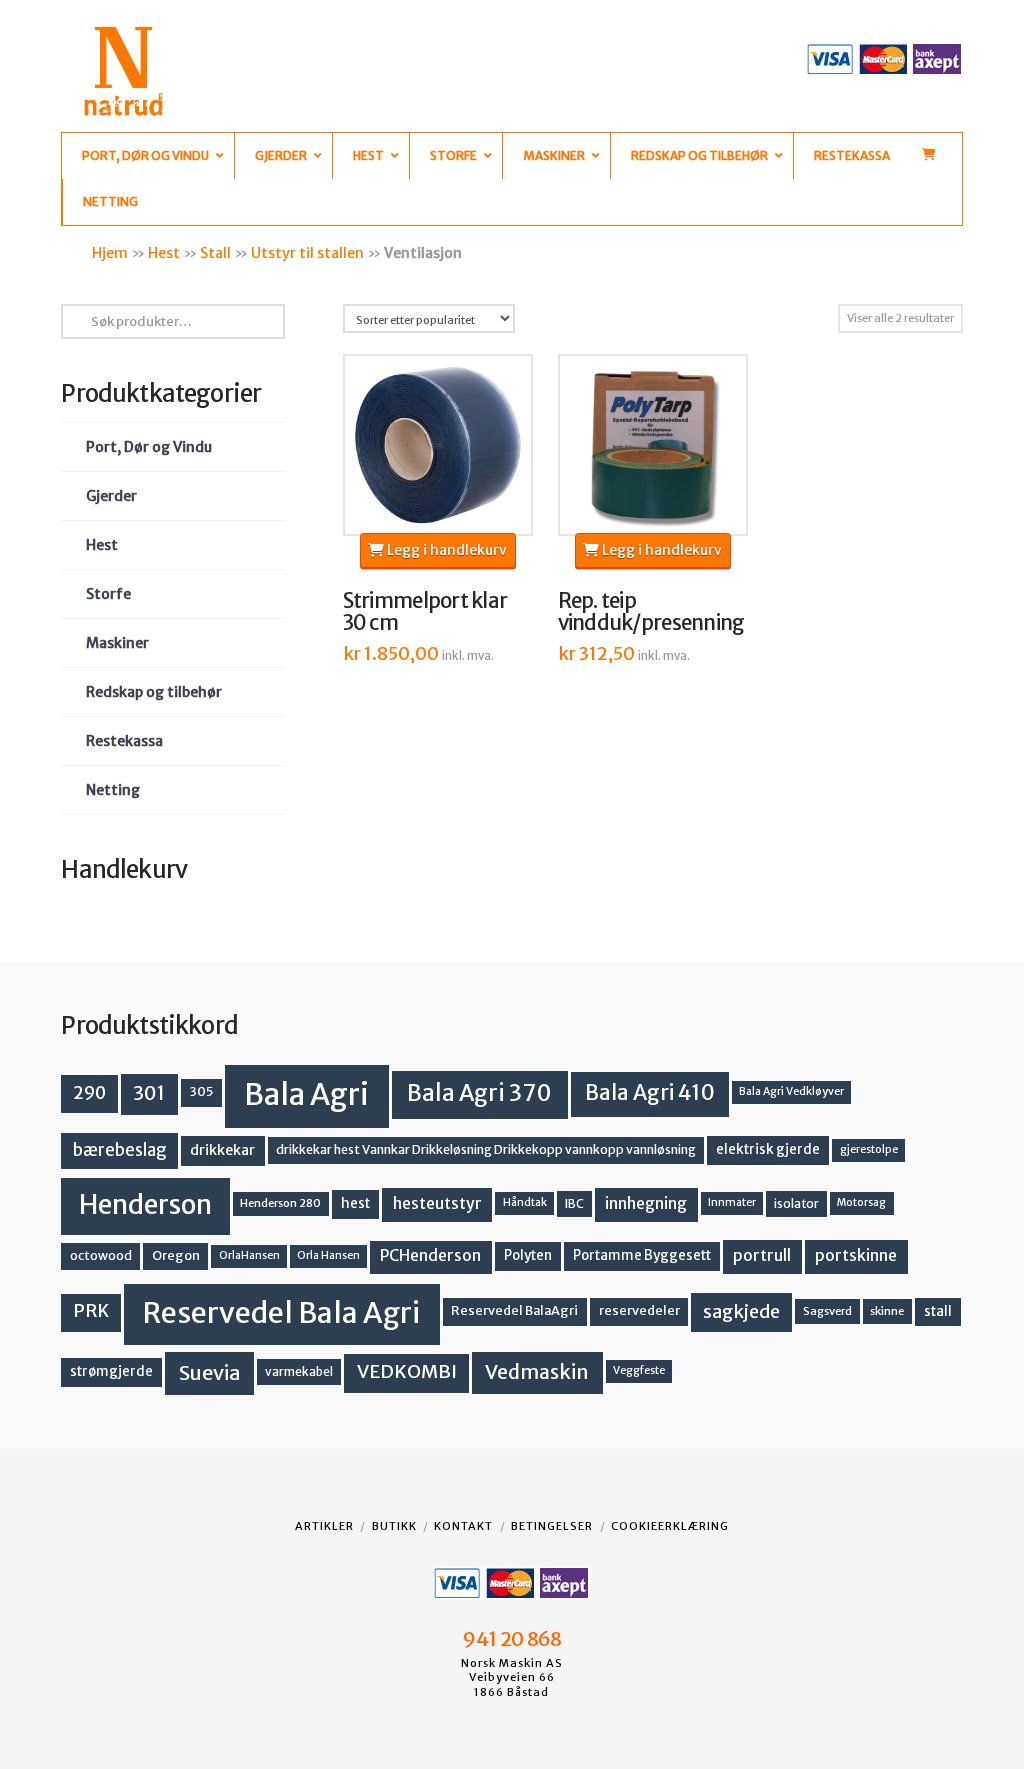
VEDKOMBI (407, 1371)
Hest (164, 253)
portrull (762, 1255)
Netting (113, 790)
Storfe (108, 594)
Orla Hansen (328, 1255)
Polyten (528, 1255)
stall (938, 1311)
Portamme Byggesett (642, 1255)
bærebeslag (120, 1150)
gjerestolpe (869, 1149)
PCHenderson (430, 1255)
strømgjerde (111, 1371)
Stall (215, 253)
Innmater (732, 1202)
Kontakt (463, 1526)
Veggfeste (639, 1370)
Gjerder (111, 496)
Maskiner (117, 643)
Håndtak (525, 1202)
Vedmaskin (537, 1372)
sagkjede (741, 1311)
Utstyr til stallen (307, 253)
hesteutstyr (437, 1203)
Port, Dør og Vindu (149, 447)
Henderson (145, 1204)
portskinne (856, 1255)
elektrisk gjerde (768, 1149)
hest (355, 1203)
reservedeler (639, 1310)
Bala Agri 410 (650, 1093)
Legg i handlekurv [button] (445, 550)
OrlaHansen (249, 1255)
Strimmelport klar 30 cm (425, 612)
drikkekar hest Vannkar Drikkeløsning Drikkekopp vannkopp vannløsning (486, 1149)
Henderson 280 (280, 1203)
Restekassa (124, 741)
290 (89, 1093)
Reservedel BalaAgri (514, 1310)
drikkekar (222, 1150)
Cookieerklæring (670, 1526)
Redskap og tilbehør (154, 692)
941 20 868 (511, 1639)
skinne (887, 1311)
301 (149, 1093)
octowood (101, 1255)
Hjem (110, 253)
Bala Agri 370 (479, 1093)
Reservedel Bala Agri (281, 1313)
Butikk (394, 1526)
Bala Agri (306, 1094)
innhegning (646, 1203)
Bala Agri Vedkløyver (791, 1091)
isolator (796, 1203)
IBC (574, 1203)
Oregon (176, 1255)
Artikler (324, 1526)
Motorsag (861, 1202)
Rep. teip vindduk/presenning (651, 612)
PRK (91, 1311)
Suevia (210, 1372)
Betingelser (552, 1526)
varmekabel (299, 1371)
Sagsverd (827, 1311)
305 (201, 1091)
